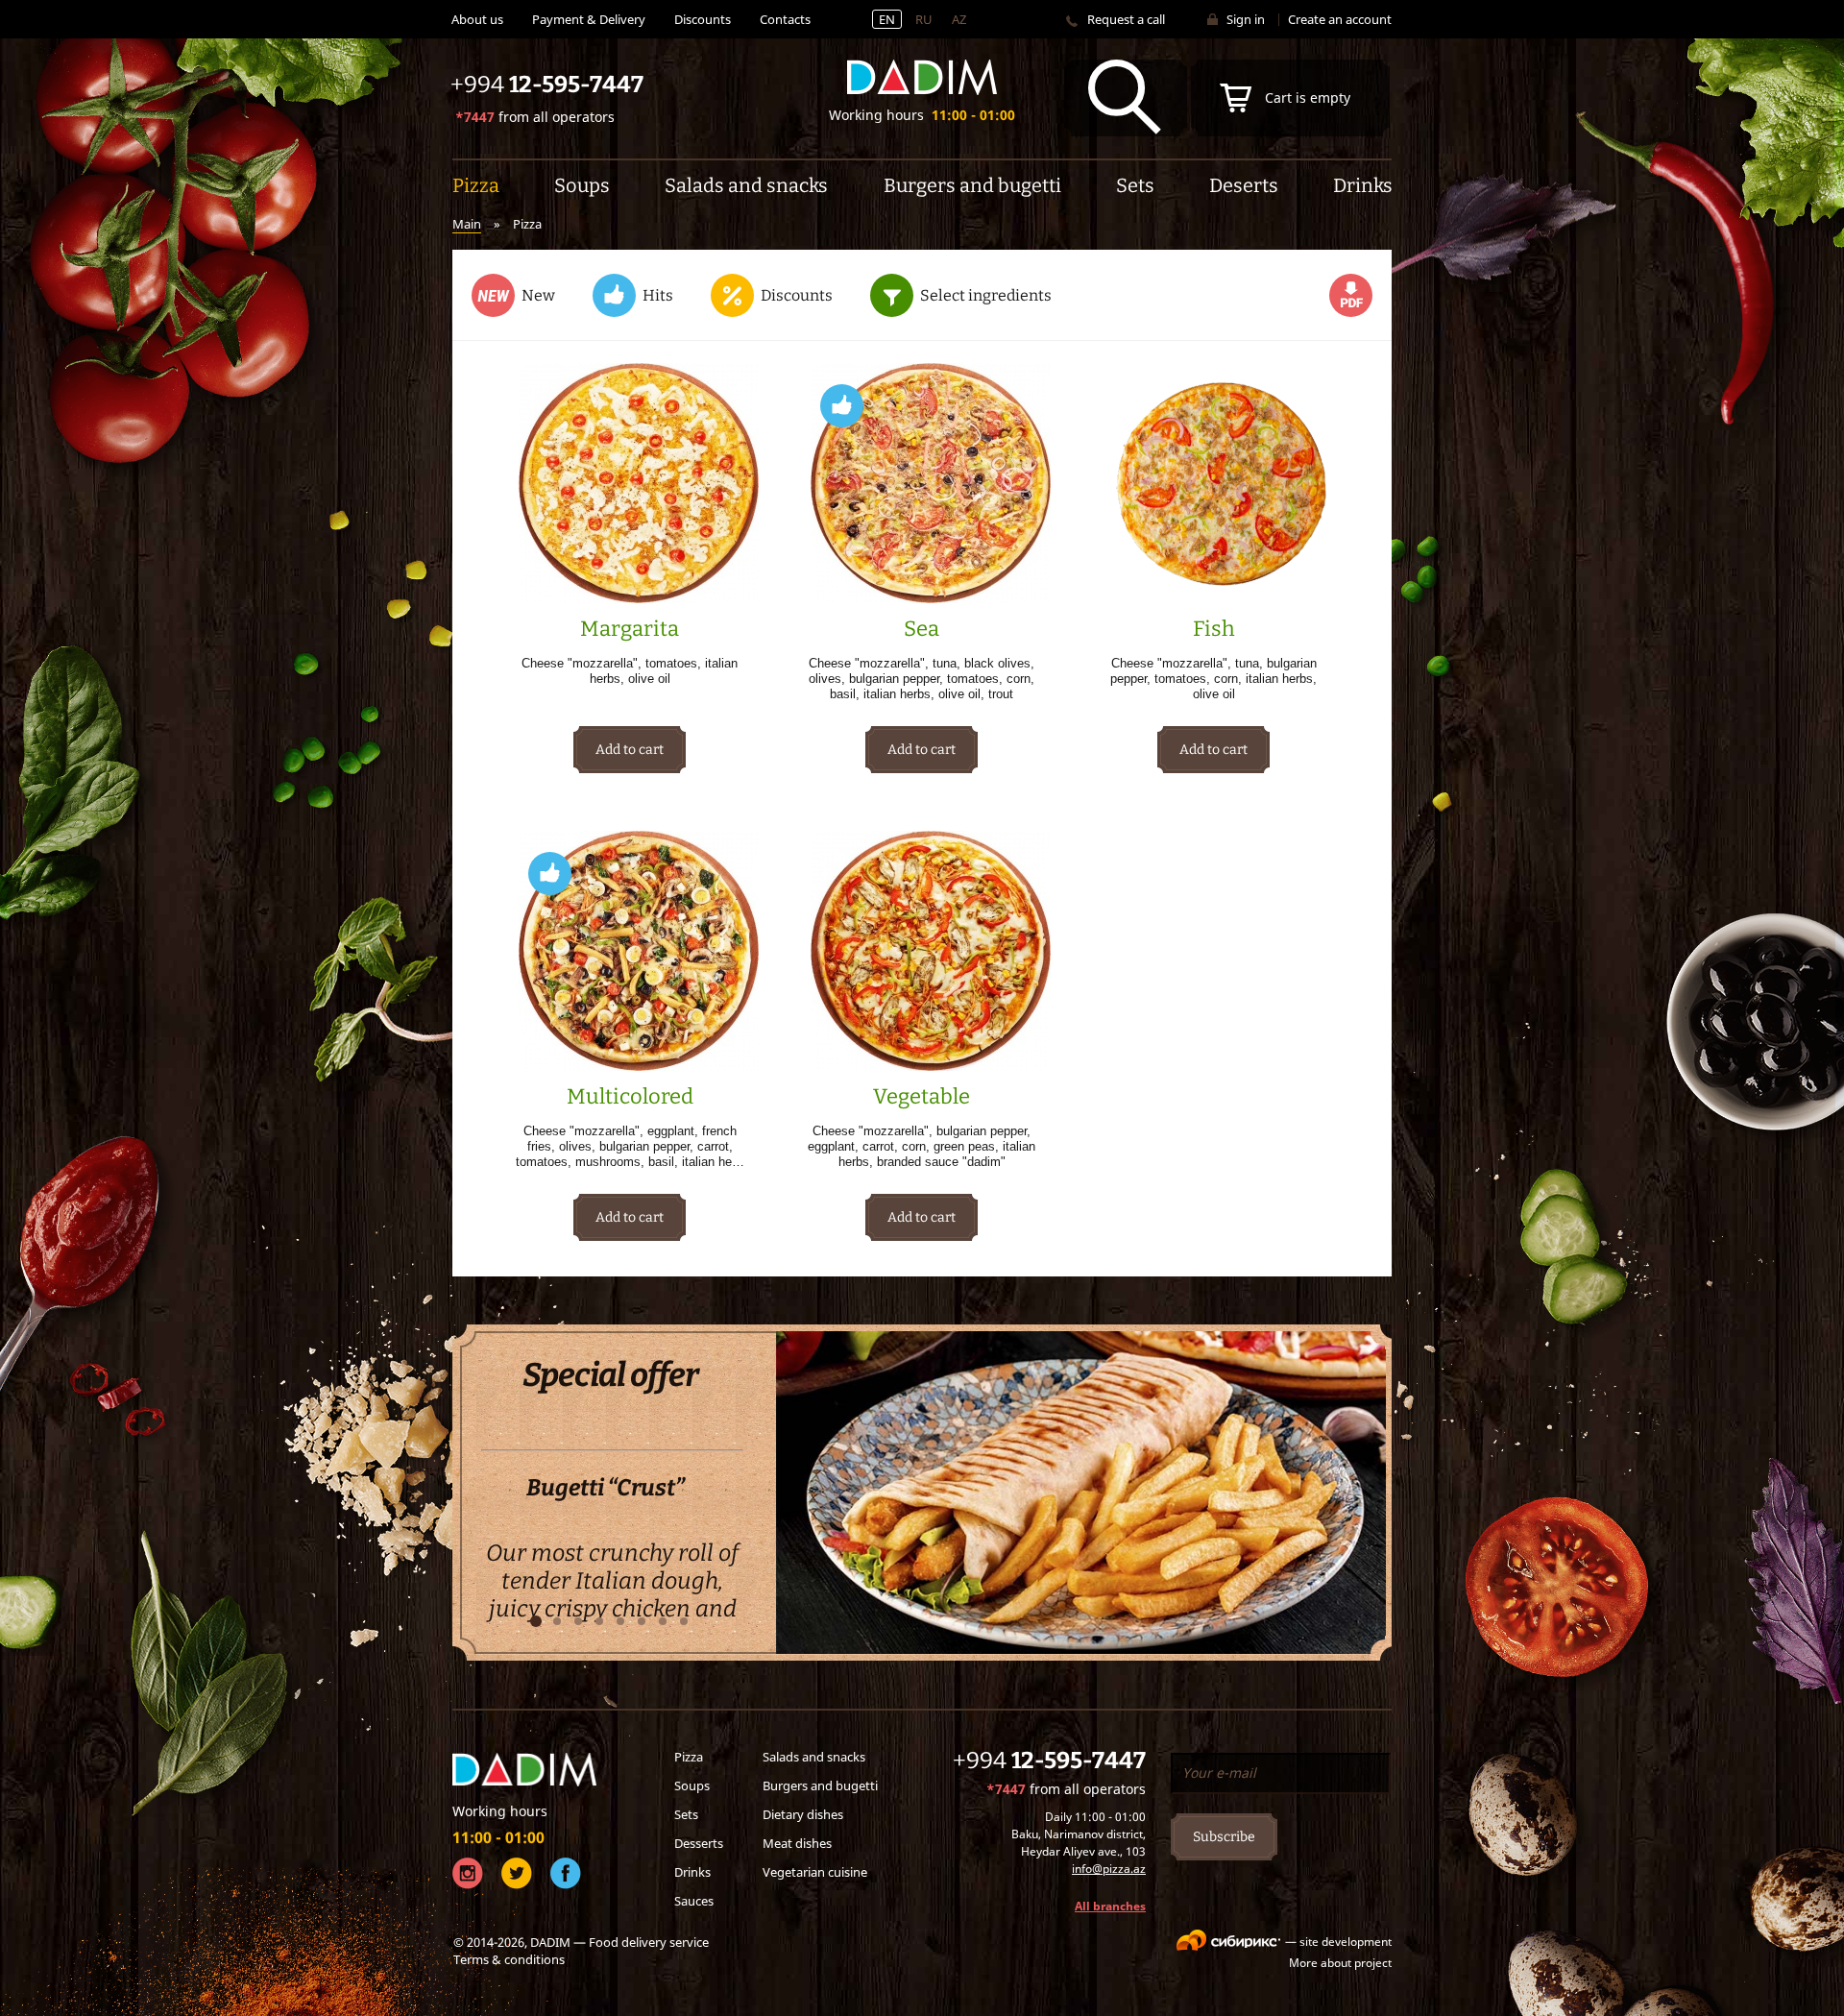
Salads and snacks (814, 1757)
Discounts (703, 19)
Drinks (692, 1872)
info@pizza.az (1109, 1869)
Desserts (699, 1843)
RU (924, 19)
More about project (1340, 1963)
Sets (686, 1814)
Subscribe (1224, 1837)
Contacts (785, 19)
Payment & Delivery (589, 19)
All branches (1110, 1906)
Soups (692, 1785)
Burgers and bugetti (820, 1785)
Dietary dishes (803, 1814)
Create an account (1340, 19)
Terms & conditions (509, 1959)
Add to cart (630, 750)
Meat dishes (797, 1843)
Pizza (689, 1757)
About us (477, 19)
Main (467, 224)
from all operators (535, 117)
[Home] (922, 77)
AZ (959, 19)
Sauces (694, 1901)
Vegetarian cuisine (815, 1872)
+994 (1049, 1761)
